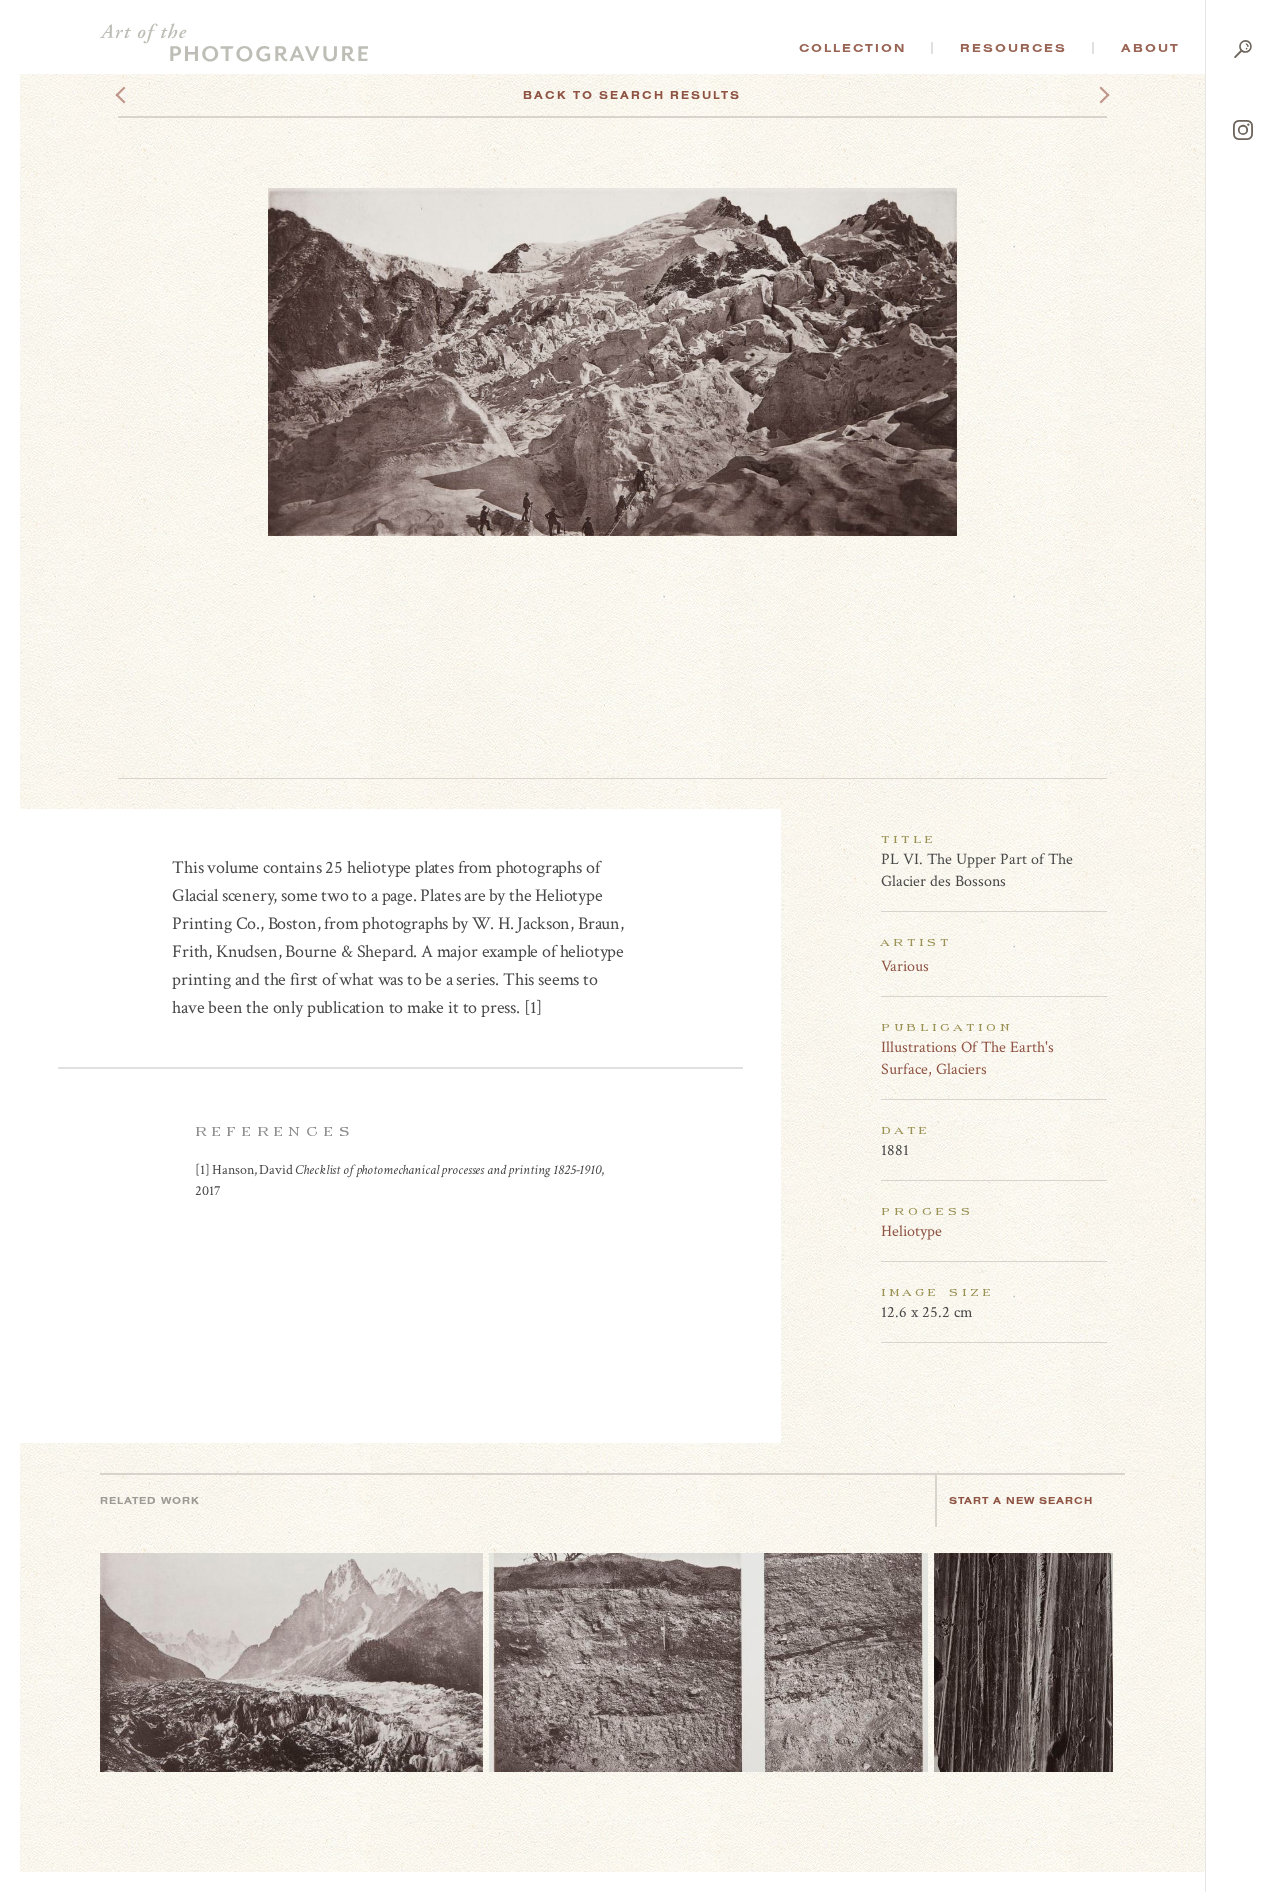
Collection (852, 48)
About (1150, 48)
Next (1086, 95)
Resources (1013, 48)
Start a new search (1021, 1500)
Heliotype (911, 1231)
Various (905, 966)
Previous (158, 95)
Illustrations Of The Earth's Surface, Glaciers (967, 1058)
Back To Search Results (632, 95)
